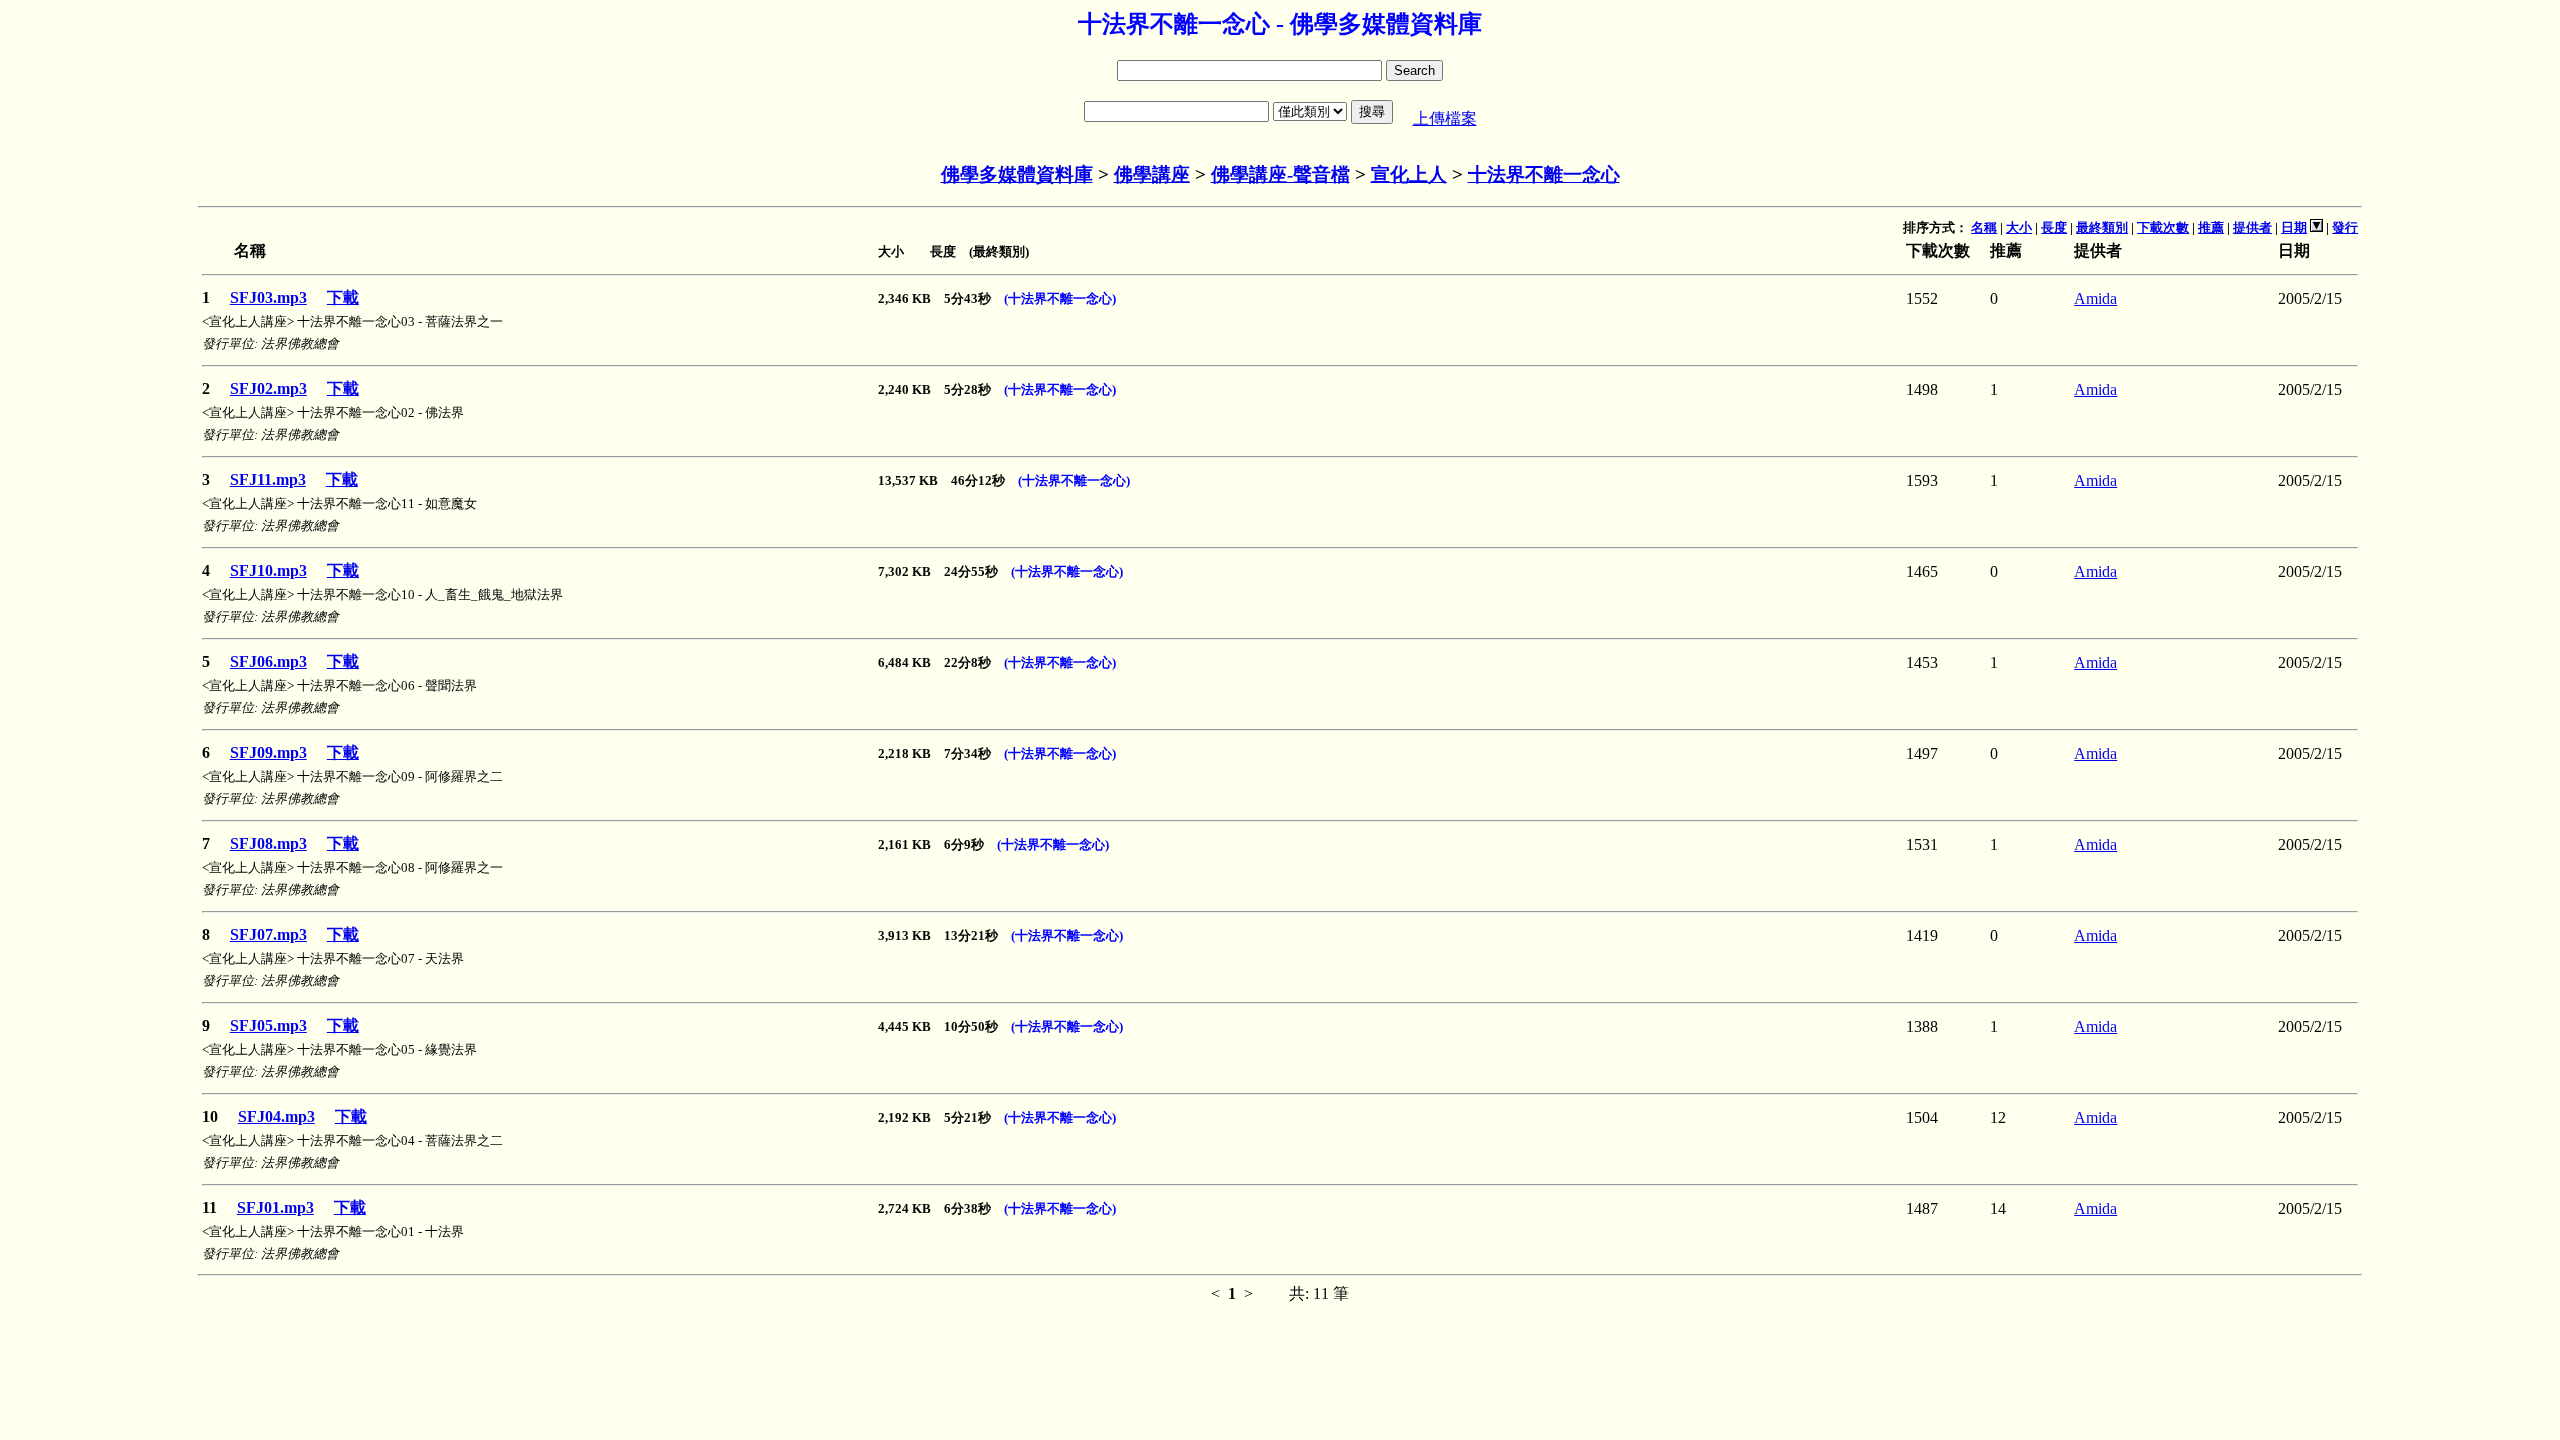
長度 (2054, 227)
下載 (343, 297)
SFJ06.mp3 (268, 661)
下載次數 (2163, 227)
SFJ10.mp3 (268, 570)
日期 (2294, 227)
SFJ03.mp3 (268, 297)
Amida (2095, 298)
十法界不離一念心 (1544, 174)
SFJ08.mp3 (268, 843)
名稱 (1984, 227)
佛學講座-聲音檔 (1280, 174)
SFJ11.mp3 (268, 479)
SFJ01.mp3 (275, 1207)
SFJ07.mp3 (268, 934)
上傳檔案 (1445, 118)
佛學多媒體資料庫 (1017, 174)
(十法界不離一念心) (1060, 298)
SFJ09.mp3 (268, 752)
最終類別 (2102, 227)
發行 (2345, 227)
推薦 (2211, 227)
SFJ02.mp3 (268, 388)
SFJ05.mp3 (268, 1025)
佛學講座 (1152, 174)
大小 (2019, 227)
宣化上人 (1409, 174)
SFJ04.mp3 (276, 1116)
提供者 (2252, 227)
